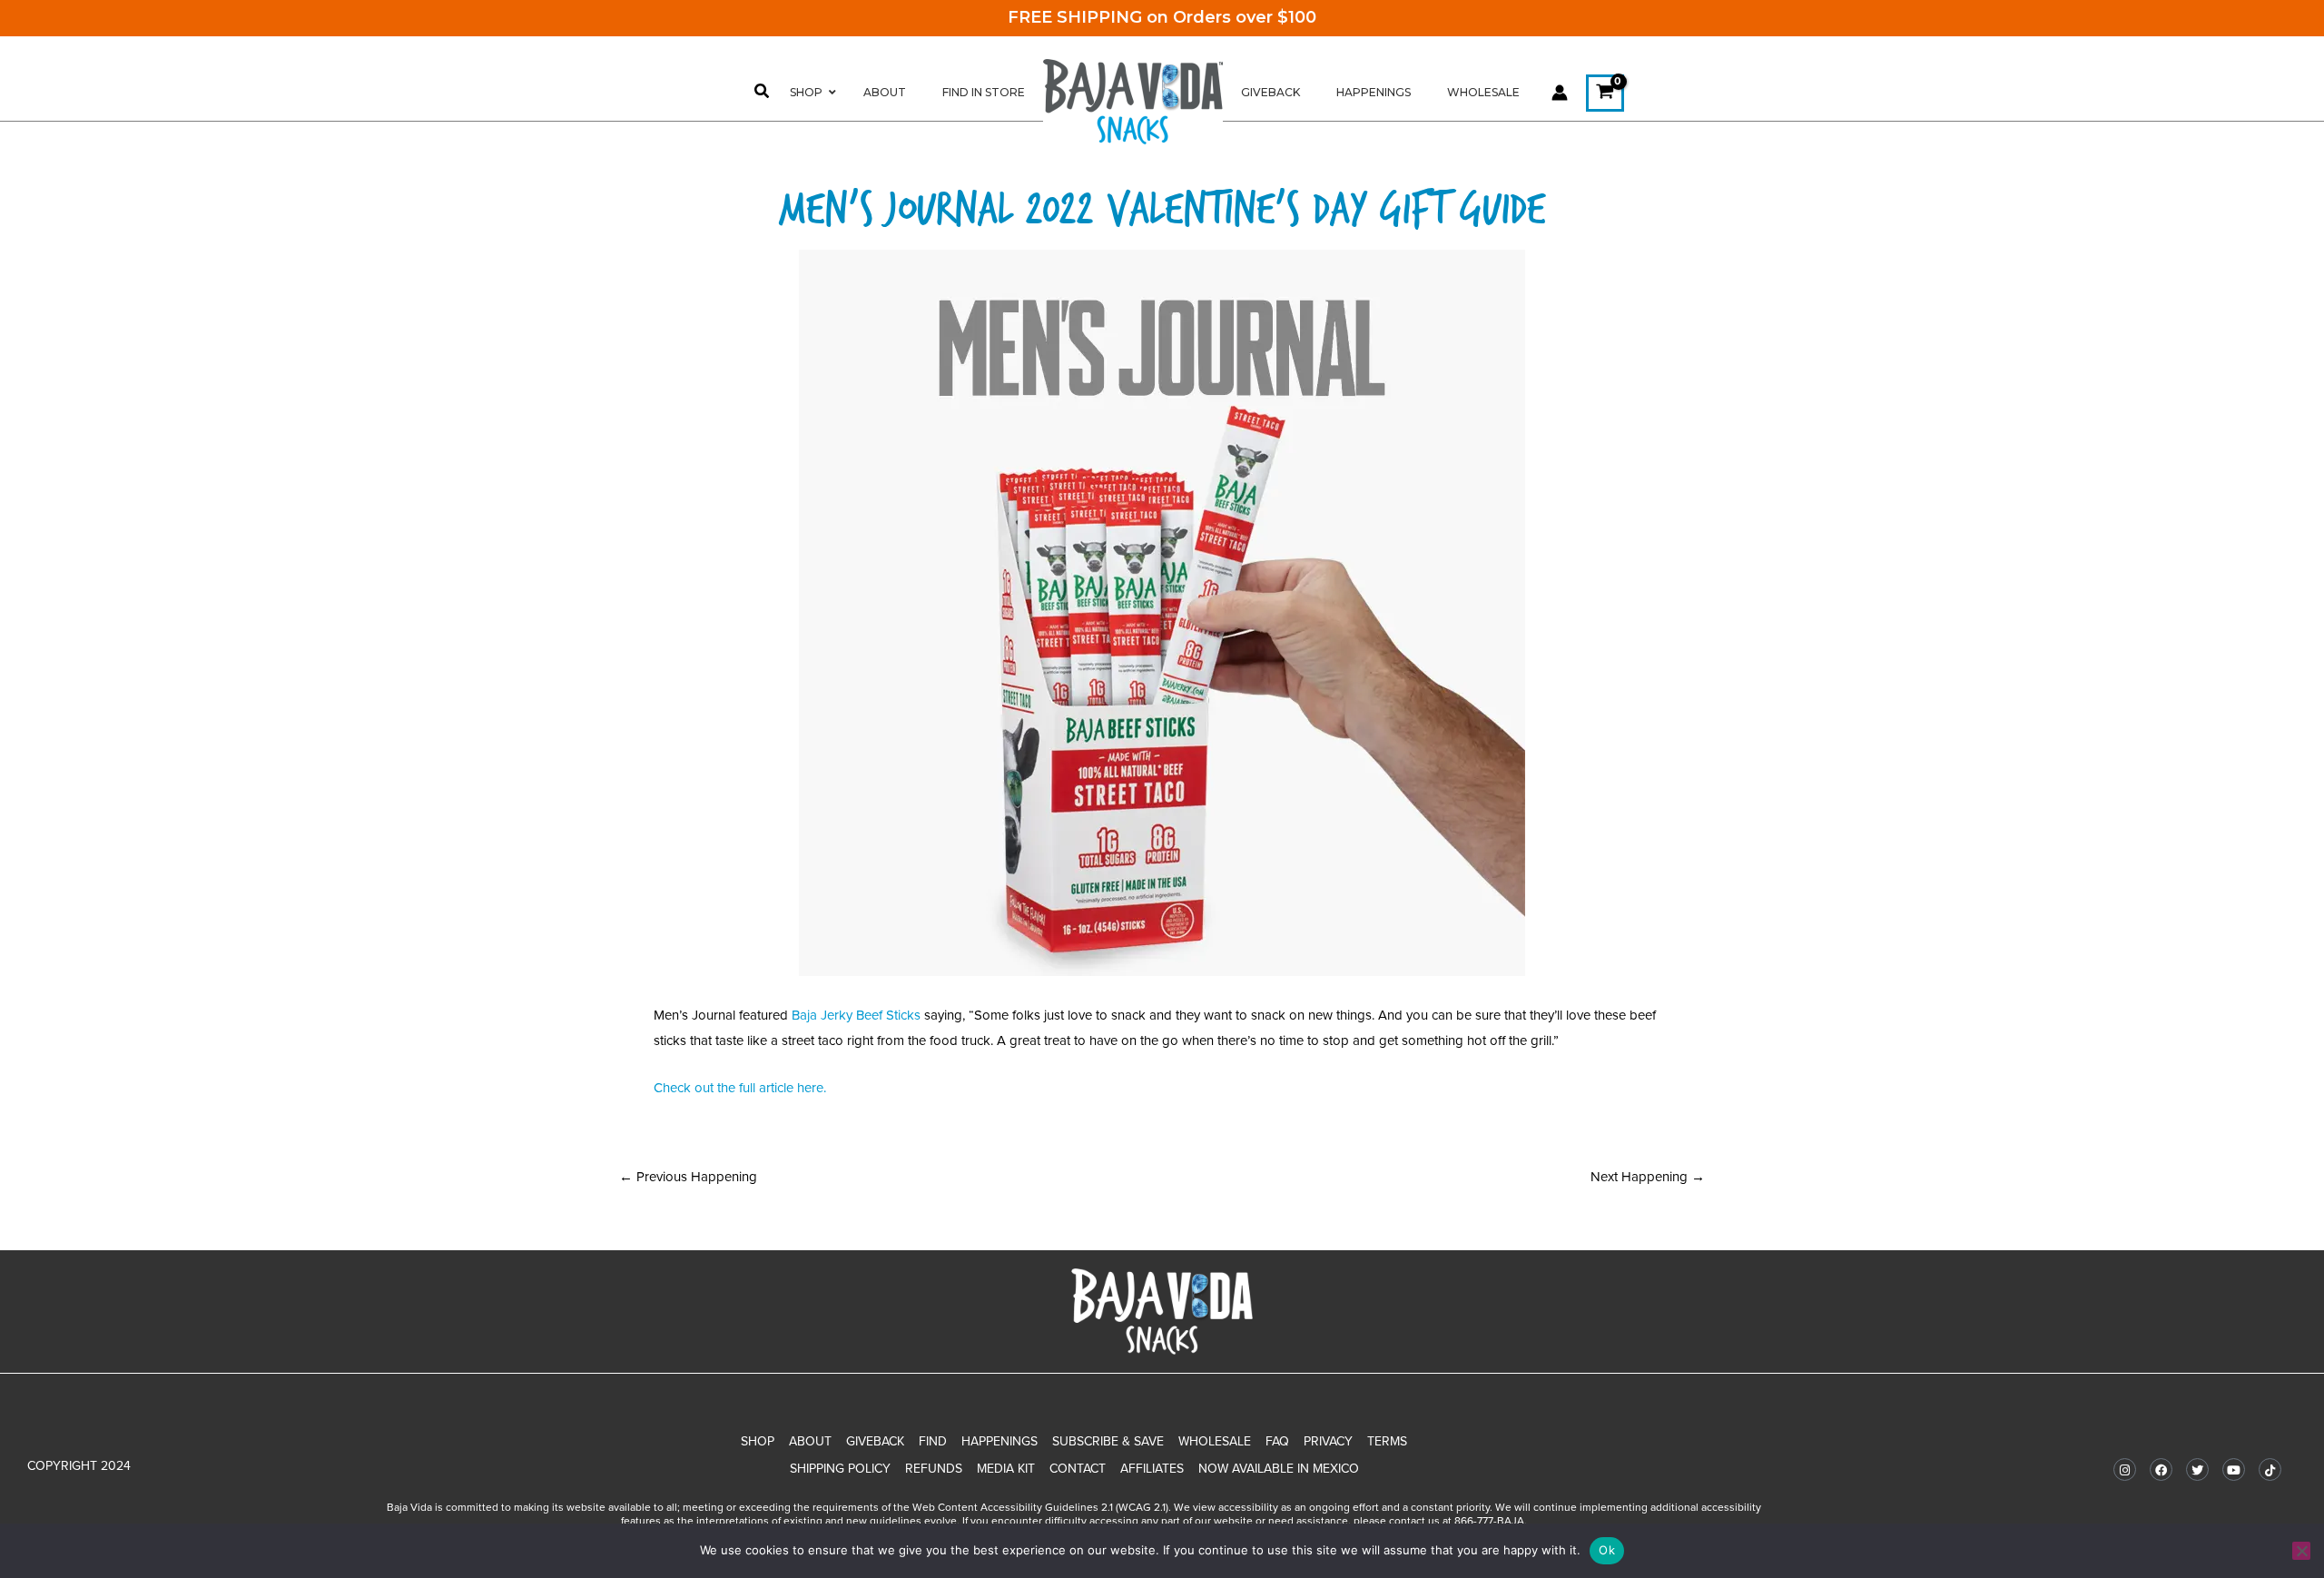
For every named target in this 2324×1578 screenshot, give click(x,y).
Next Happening (1648, 1177)
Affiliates (1152, 1469)
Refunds (934, 1469)
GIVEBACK (875, 1441)
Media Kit (1006, 1469)
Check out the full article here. (740, 1088)
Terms (1387, 1441)
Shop (758, 1441)
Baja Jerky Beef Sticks (856, 1015)
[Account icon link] (1560, 93)
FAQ (1277, 1441)
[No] (2301, 1551)
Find (933, 1441)
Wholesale (1215, 1441)
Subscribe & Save (1108, 1441)
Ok (1607, 1550)
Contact (1078, 1469)
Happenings (1000, 1441)
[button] (763, 94)
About (810, 1441)
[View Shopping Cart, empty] (1605, 93)
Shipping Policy (840, 1469)
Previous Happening (688, 1177)
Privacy (1328, 1441)
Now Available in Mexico (1279, 1469)
